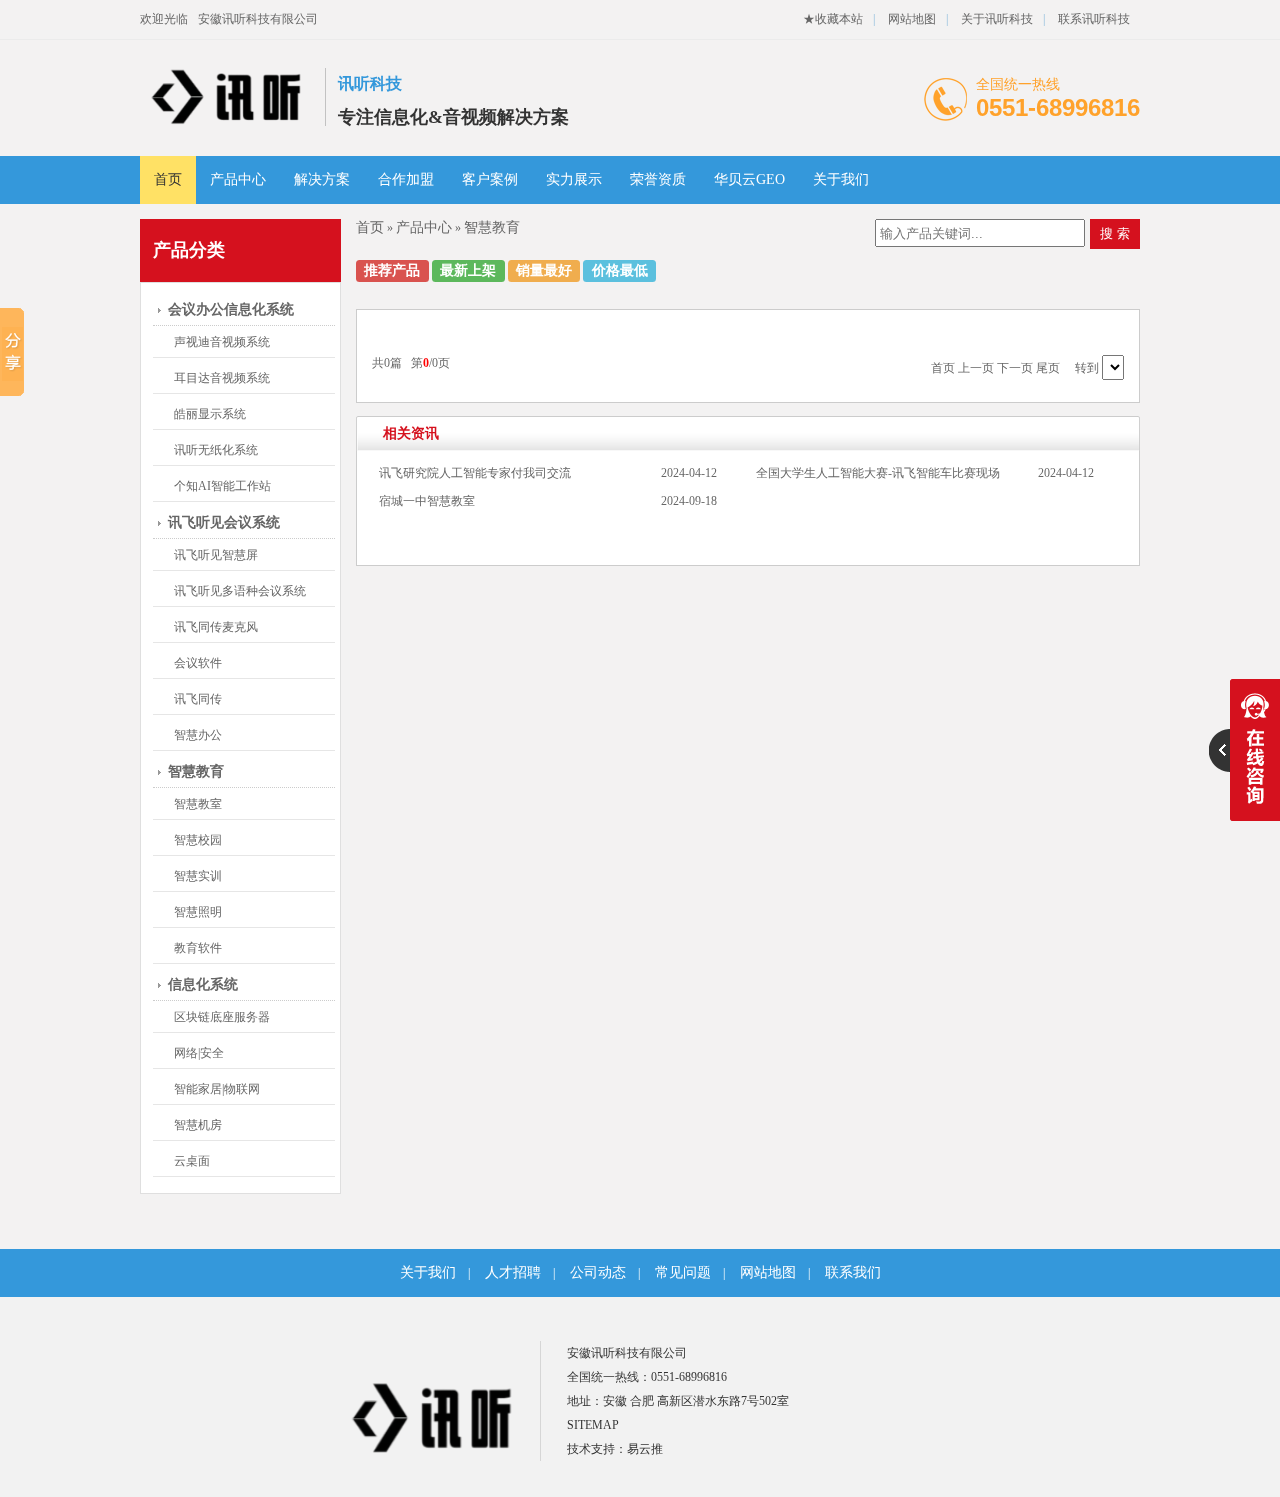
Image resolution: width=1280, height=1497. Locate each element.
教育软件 (198, 948)
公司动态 (598, 1272)
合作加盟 (406, 179)
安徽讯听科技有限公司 (258, 19)
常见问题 (683, 1272)
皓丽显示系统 (210, 414)
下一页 (1015, 368)
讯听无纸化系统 (216, 450)
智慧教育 (196, 771)
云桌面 (192, 1161)
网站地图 (912, 19)
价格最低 (620, 270)
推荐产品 (392, 270)
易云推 (645, 1449)
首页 (168, 179)
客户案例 (490, 179)
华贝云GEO (749, 179)
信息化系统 (203, 984)
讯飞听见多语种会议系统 (240, 591)
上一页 (976, 368)
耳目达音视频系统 (222, 378)
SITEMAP (593, 1425)
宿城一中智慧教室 (427, 501)
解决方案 (322, 179)
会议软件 (198, 663)
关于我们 (841, 179)
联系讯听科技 (1094, 19)
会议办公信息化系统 (231, 309)
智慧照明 (198, 912)
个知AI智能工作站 (222, 486)
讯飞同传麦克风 (216, 627)
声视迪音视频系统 (222, 342)
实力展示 (574, 179)
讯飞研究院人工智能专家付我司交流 (475, 473)
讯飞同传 (198, 699)
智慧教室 (198, 804)
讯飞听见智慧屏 (216, 555)
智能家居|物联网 (217, 1089)
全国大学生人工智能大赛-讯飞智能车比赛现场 (878, 473)
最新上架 (468, 270)
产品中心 (238, 179)
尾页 (1048, 368)
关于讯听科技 (997, 19)
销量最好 (544, 270)
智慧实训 (198, 876)
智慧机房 (198, 1125)
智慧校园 (198, 840)
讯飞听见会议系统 (224, 522)
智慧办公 (198, 735)
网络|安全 (199, 1053)
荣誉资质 (658, 179)
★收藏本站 (833, 19)
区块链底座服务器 (222, 1017)
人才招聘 (513, 1272)
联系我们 (853, 1272)
